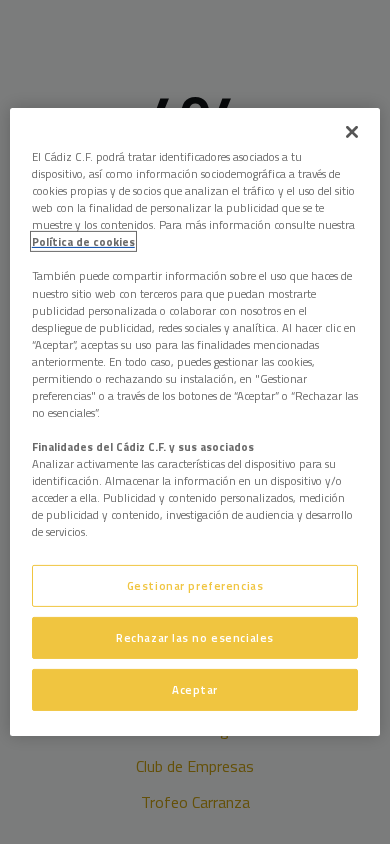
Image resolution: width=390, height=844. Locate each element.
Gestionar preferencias (195, 585)
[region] (195, 422)
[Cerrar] (352, 132)
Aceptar (195, 689)
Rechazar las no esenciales (195, 637)
